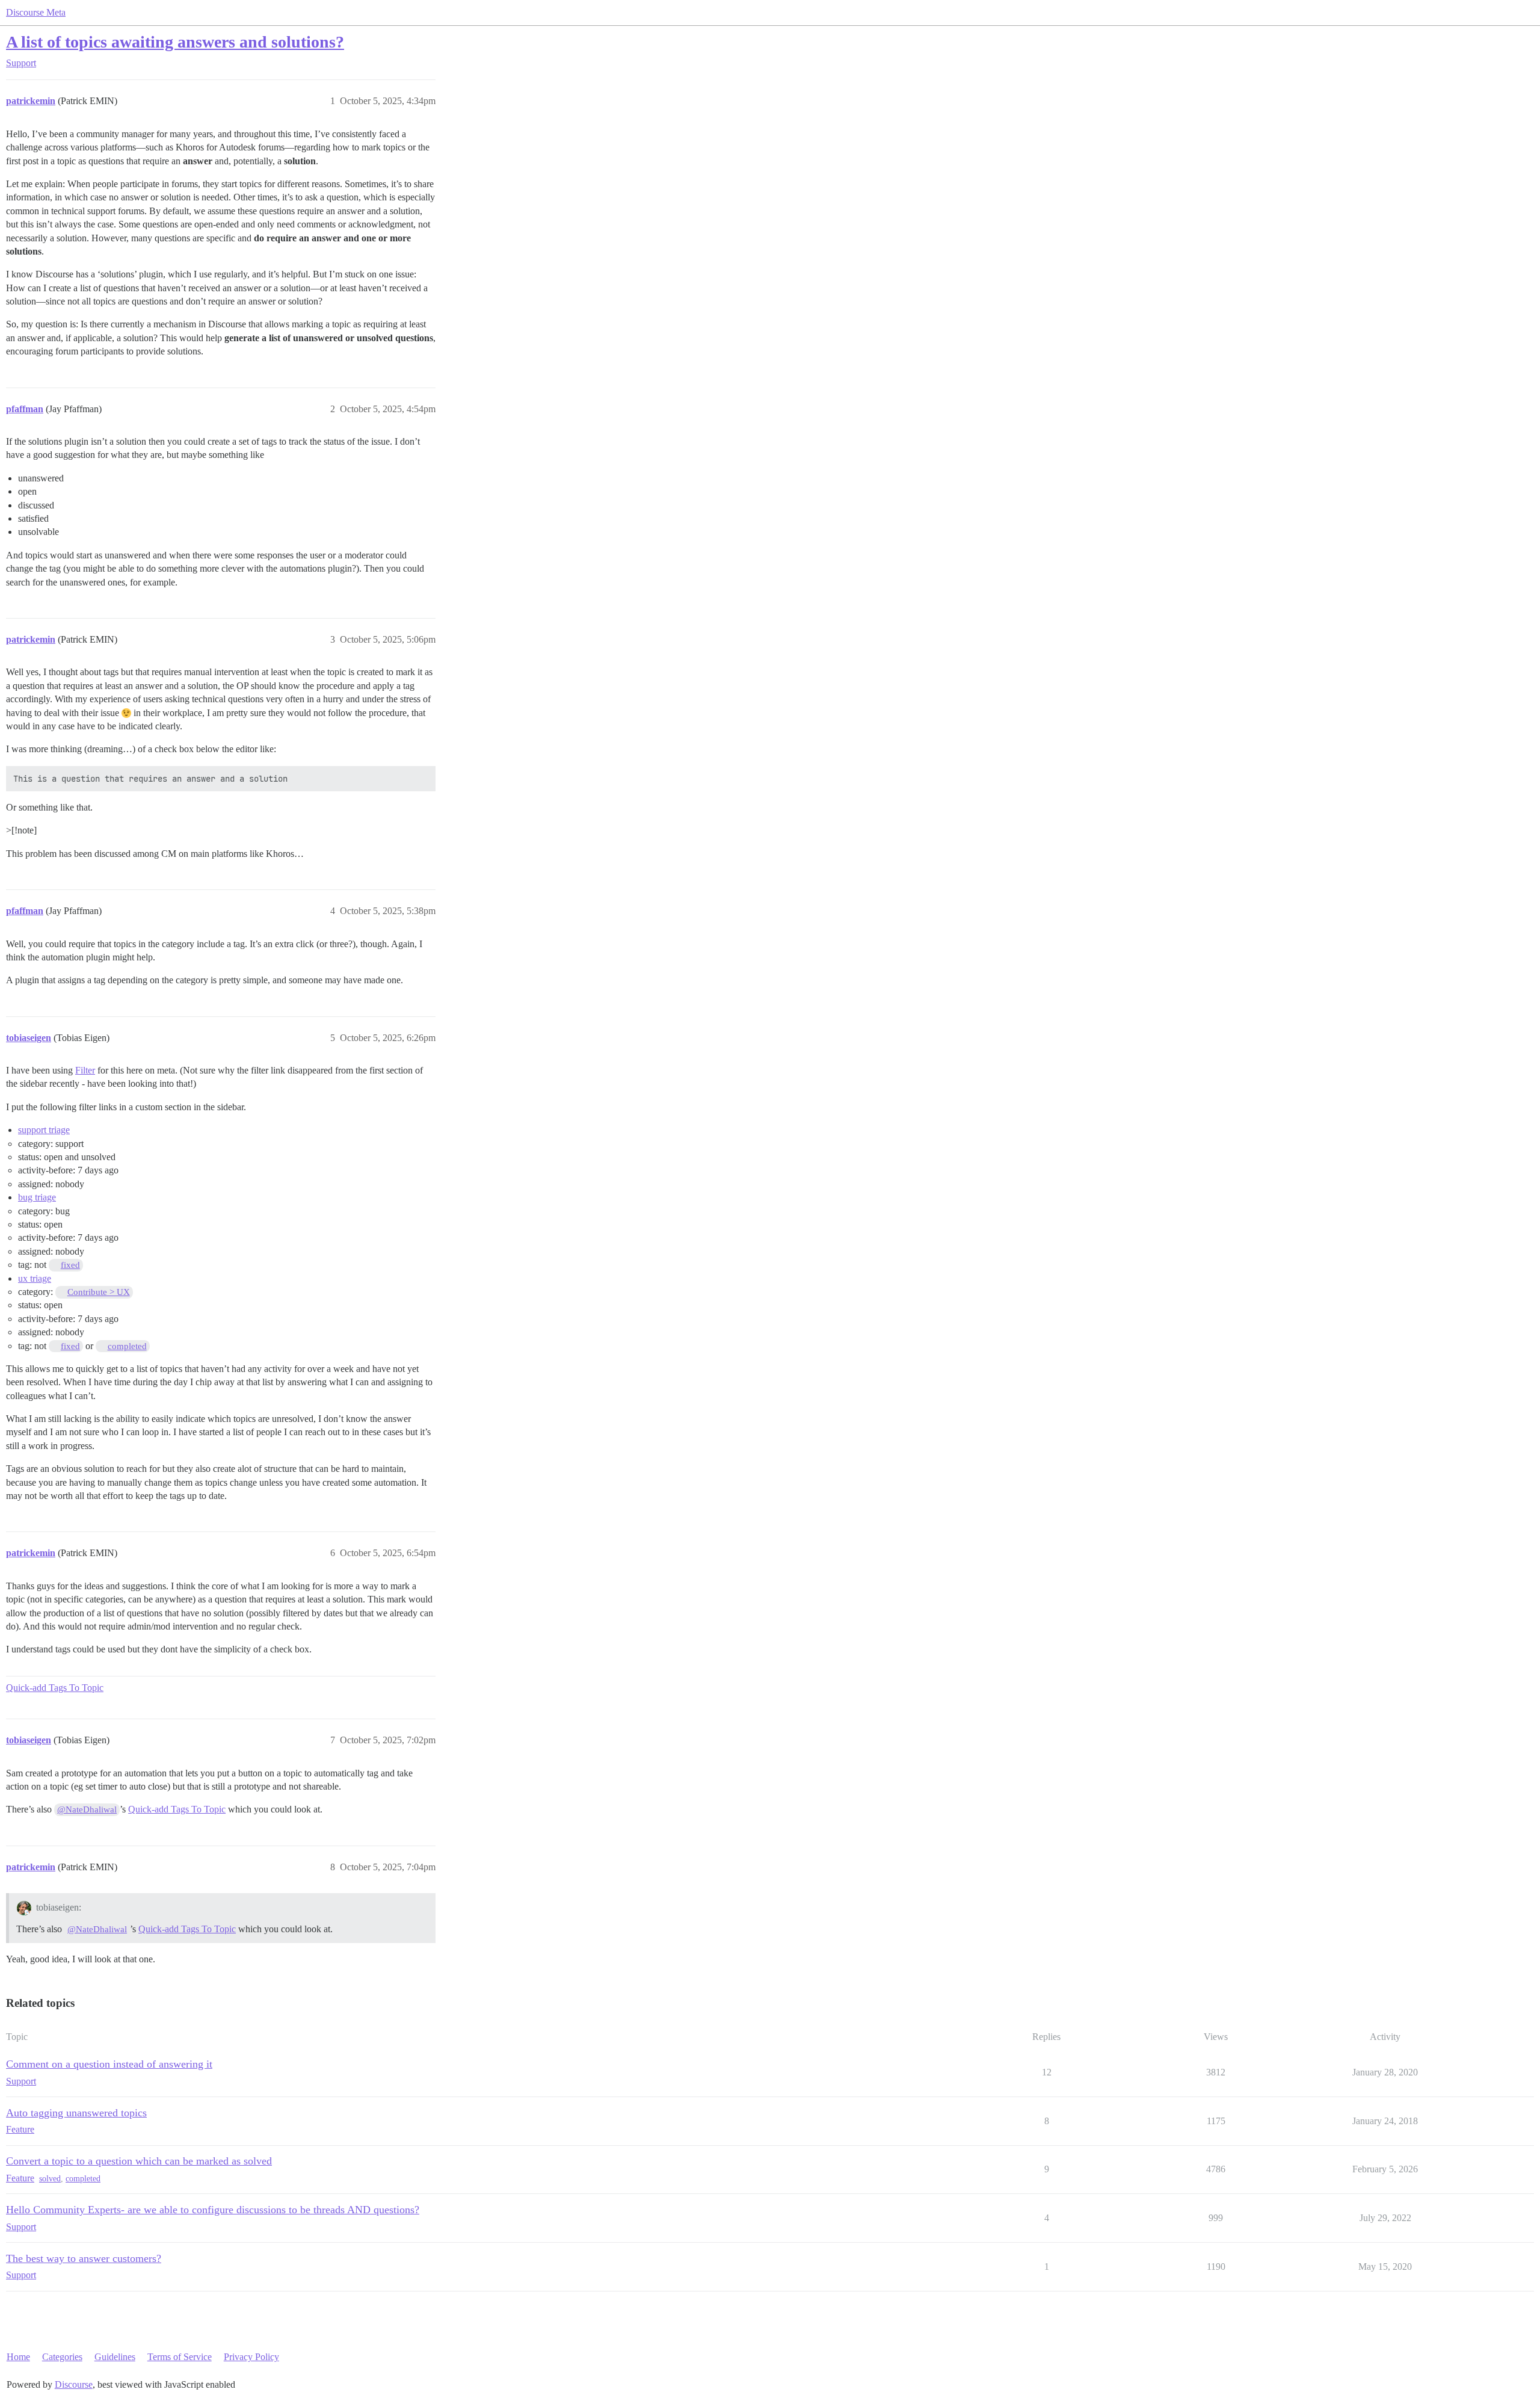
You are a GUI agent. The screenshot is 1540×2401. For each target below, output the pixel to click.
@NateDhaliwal (87, 1809)
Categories (62, 2357)
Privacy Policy (251, 2357)
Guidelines (115, 2357)
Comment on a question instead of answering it (109, 2064)
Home (18, 2357)
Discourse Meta (36, 12)
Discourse (74, 2384)
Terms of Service (180, 2357)
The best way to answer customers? (84, 2258)
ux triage (35, 1278)
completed (83, 2179)
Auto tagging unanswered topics (76, 2113)
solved (50, 2179)
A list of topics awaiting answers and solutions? (175, 42)
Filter (85, 1070)
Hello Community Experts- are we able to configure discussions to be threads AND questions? (213, 2210)
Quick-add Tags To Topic (55, 1688)
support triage (44, 1130)
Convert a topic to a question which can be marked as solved (139, 2161)
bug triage (37, 1197)
